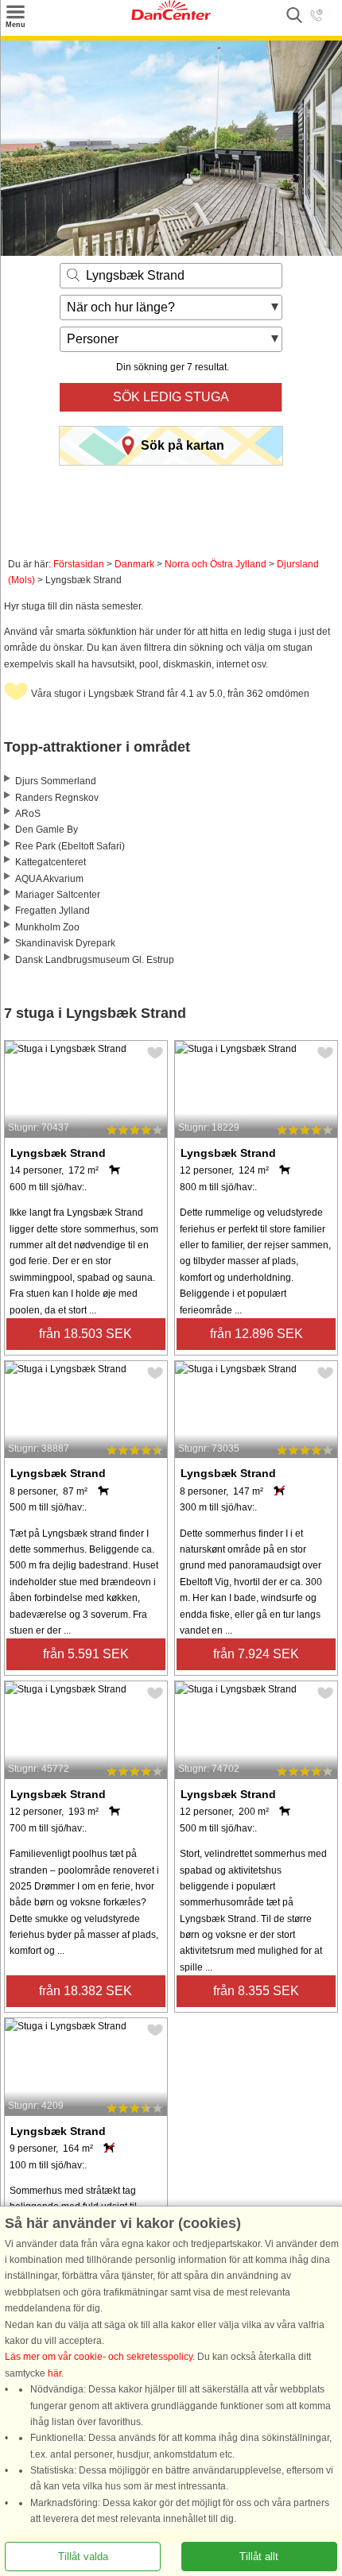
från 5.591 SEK (86, 1654)
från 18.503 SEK (85, 1334)
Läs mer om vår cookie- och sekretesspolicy (99, 2357)
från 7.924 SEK (256, 1654)
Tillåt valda (83, 2557)
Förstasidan (79, 564)
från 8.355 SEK (256, 1991)
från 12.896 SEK (256, 1334)
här (54, 2373)
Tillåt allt (259, 2557)
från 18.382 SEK (85, 1991)
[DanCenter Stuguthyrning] (171, 17)
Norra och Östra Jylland (216, 564)
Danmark (134, 564)
